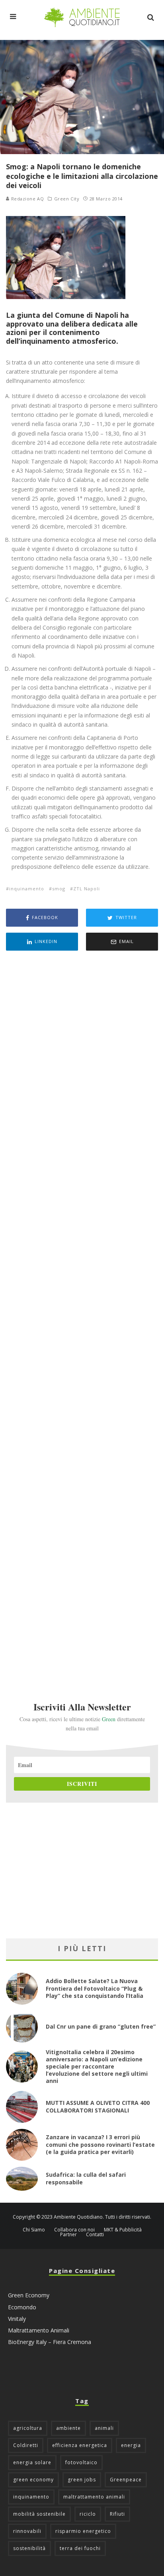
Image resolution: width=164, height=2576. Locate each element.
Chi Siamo (34, 2230)
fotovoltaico (81, 2462)
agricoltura (28, 2428)
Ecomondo (22, 2307)
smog (59, 889)
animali (104, 2428)
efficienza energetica (80, 2445)
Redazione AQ (27, 199)
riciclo (88, 2514)
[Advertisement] (82, 1315)
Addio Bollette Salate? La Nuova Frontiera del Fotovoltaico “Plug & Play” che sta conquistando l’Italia (95, 1988)
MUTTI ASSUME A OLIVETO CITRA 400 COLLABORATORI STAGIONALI (98, 2106)
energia (131, 2445)
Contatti (95, 2235)
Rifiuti (117, 2514)
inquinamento (27, 889)
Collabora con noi (74, 2230)
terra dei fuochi (80, 2548)
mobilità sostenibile (39, 2514)
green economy (33, 2480)
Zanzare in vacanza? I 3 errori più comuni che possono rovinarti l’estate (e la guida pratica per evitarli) (100, 2144)
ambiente (68, 2428)
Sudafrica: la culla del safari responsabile (86, 2178)
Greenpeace (126, 2480)
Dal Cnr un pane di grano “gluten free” (101, 2026)
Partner (68, 2235)
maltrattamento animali (94, 2497)
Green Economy (29, 2295)
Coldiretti (26, 2445)
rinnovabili (27, 2531)
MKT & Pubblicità (123, 2230)
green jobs (82, 2480)
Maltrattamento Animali (39, 2330)
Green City (67, 199)
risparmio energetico (83, 2531)
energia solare (32, 2462)
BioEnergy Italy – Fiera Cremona (50, 2342)
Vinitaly (17, 2319)
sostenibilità (29, 2548)
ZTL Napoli (87, 889)
